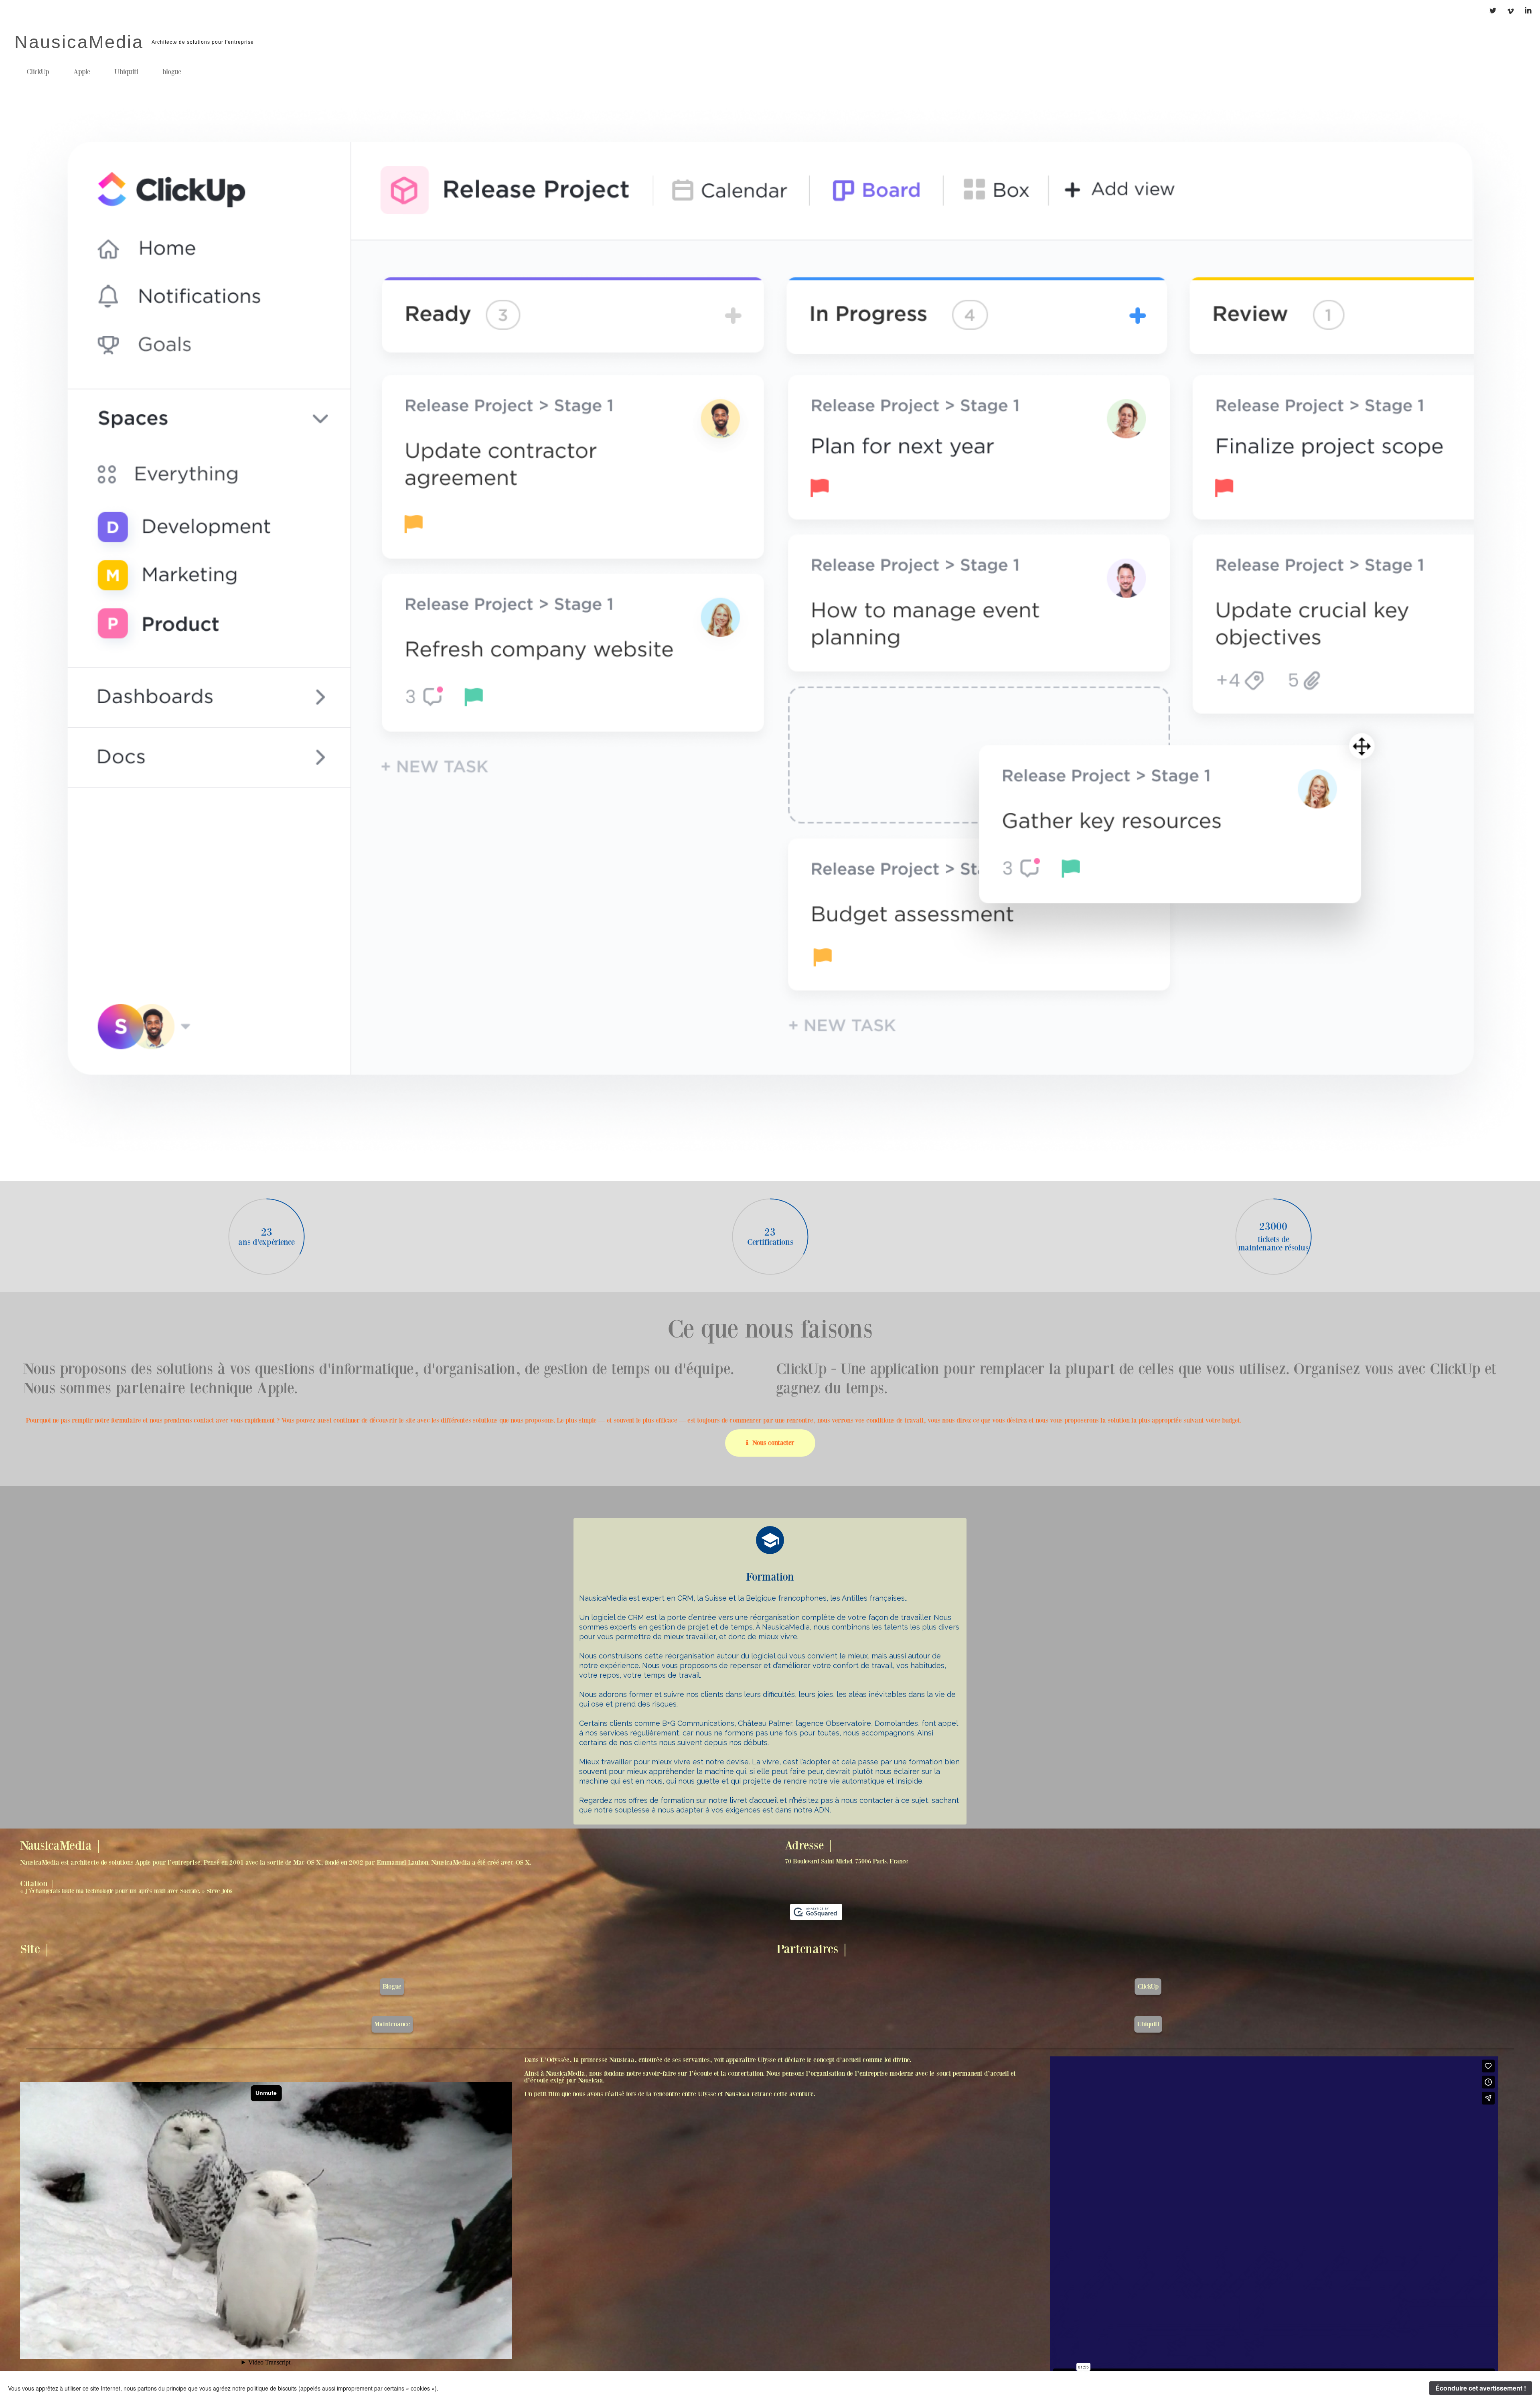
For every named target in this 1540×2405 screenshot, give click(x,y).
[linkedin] (1526, 13)
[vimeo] (1510, 13)
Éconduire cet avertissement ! (1481, 2388)
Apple (82, 72)
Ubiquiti (126, 72)
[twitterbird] (1492, 13)
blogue (172, 72)
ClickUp (38, 72)
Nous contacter (773, 1443)
